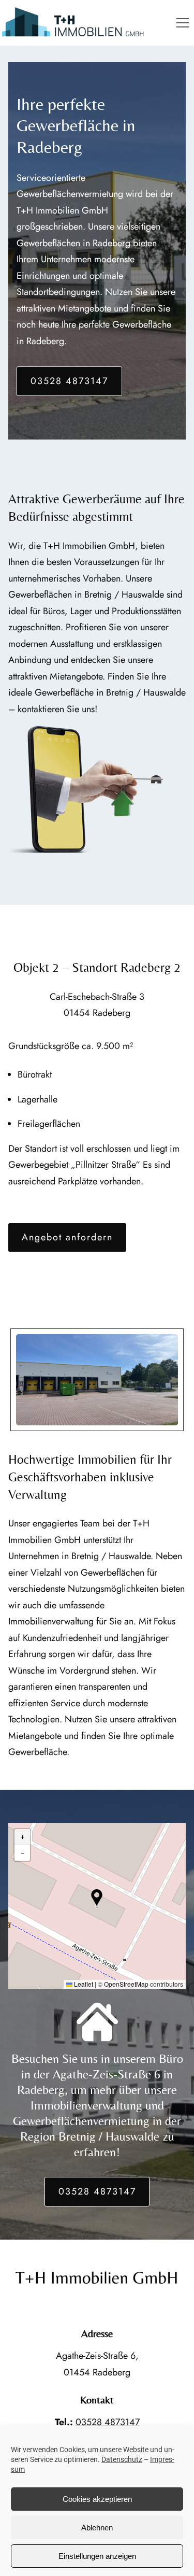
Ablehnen (97, 2528)
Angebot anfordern (67, 1237)
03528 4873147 (69, 381)
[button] (183, 23)
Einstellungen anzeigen (97, 2556)
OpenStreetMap (126, 1984)
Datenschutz (122, 2459)
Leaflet (83, 1984)
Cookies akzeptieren (97, 2499)
